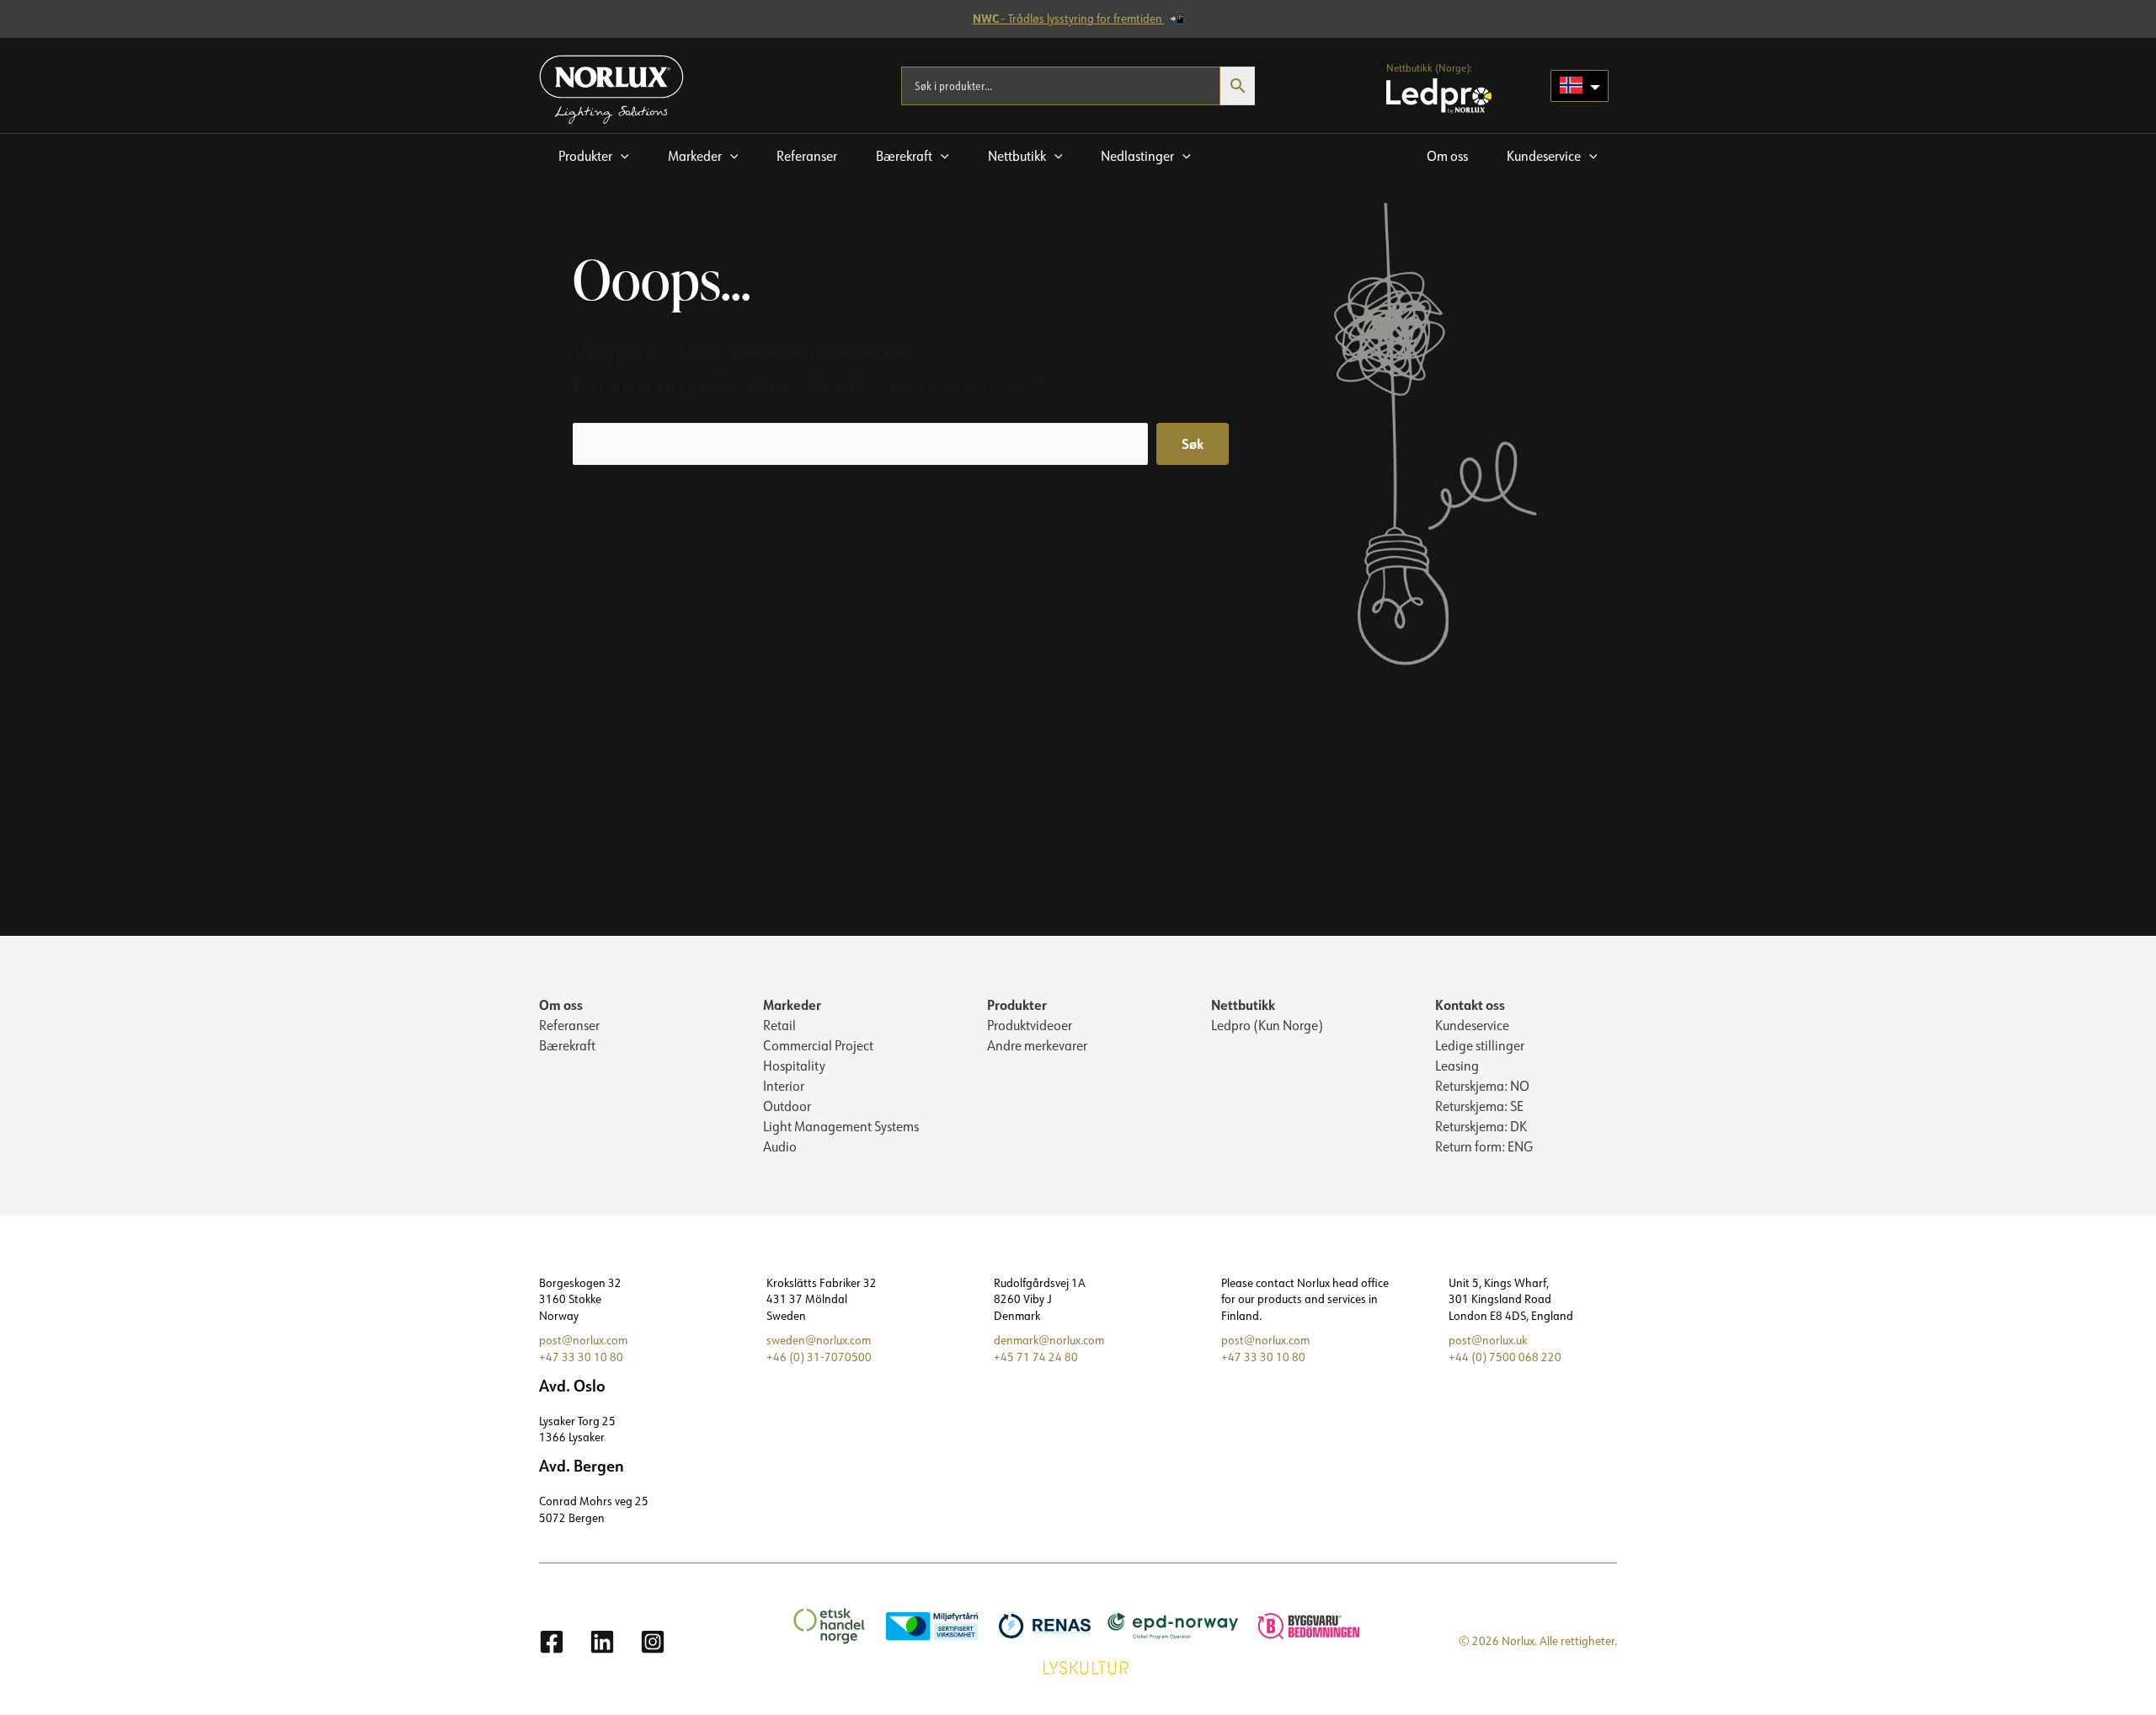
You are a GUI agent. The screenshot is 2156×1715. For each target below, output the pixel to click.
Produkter (1017, 1004)
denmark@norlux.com (1049, 1340)
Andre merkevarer (1037, 1045)
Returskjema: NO (1482, 1086)
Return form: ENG (1484, 1146)
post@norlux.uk (1488, 1340)
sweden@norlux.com (819, 1340)
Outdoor (787, 1106)
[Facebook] (552, 1642)
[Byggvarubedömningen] (1300, 1625)
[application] (621, 156)
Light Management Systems (841, 1126)
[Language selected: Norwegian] (1580, 86)
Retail (779, 1025)
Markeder (792, 1004)
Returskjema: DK (1481, 1126)
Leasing (1457, 1066)
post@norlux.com (583, 1340)
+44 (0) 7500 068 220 (1505, 1357)
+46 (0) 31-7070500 (819, 1357)
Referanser (569, 1025)
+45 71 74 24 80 (1036, 1357)
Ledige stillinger (1480, 1045)
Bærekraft (567, 1045)
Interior (784, 1086)
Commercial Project (818, 1045)
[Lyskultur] (1078, 1666)
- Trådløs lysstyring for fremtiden (1069, 19)
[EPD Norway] (1165, 1625)
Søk (1193, 443)
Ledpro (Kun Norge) (1267, 1025)
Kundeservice (1472, 1025)
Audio (780, 1146)
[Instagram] (653, 1642)
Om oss (561, 1004)
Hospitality (794, 1066)
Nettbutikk (1243, 1004)
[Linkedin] (602, 1642)
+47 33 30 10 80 (581, 1357)
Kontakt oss (1470, 1004)
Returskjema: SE (1479, 1106)
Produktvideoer (1030, 1025)
